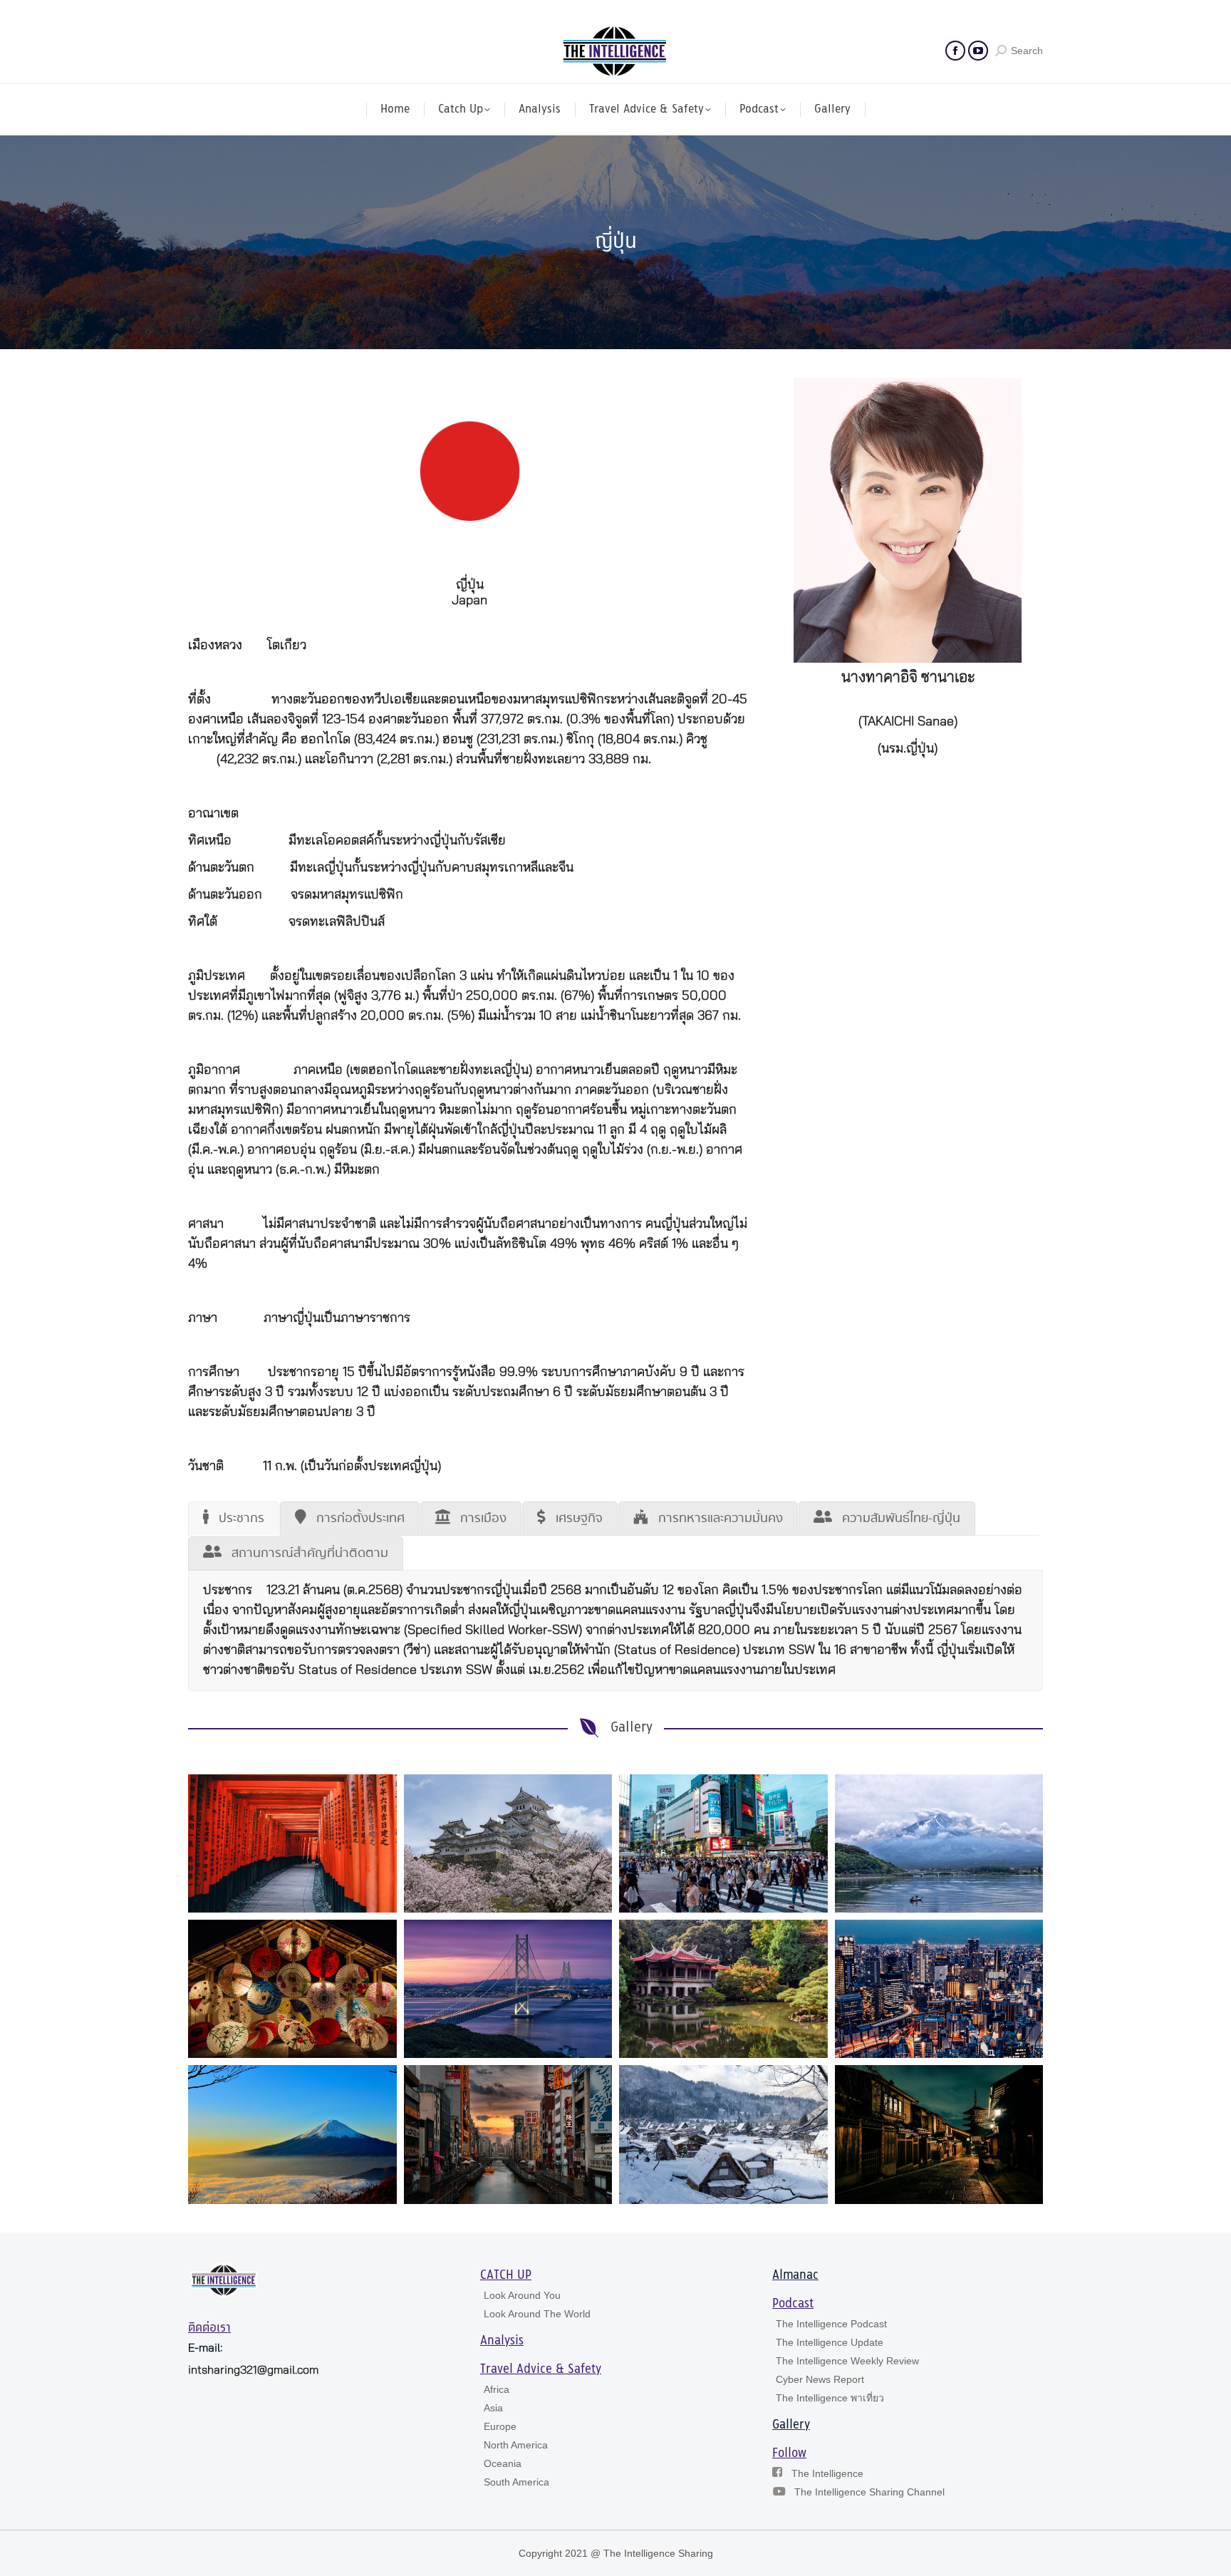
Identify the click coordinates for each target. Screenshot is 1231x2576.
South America (516, 2482)
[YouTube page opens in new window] (978, 51)
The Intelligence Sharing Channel (869, 2492)
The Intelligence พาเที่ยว (830, 2398)
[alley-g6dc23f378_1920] (939, 2134)
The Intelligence (827, 2473)
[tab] (234, 1519)
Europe (500, 2426)
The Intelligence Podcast (831, 2324)
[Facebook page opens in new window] (955, 51)
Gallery (791, 2425)
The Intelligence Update (830, 2342)
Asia (493, 2408)
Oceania (503, 2463)
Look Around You (522, 2295)
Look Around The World (537, 2314)
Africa (497, 2389)
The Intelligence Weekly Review (847, 2361)
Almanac (795, 2275)
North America (516, 2445)
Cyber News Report (820, 2379)
